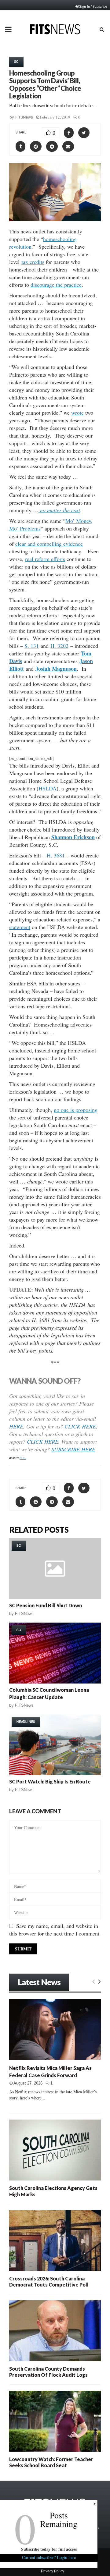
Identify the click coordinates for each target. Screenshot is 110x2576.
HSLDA (48, 788)
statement (20, 927)
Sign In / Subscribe (93, 6)
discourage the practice (56, 285)
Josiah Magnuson (56, 669)
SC (16, 62)
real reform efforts (45, 559)
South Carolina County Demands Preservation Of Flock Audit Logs (48, 2372)
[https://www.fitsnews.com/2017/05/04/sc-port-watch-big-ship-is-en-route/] (55, 1745)
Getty (23, 1458)
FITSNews (24, 117)
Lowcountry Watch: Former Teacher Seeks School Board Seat (51, 2462)
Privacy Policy (53, 2571)
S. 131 (32, 646)
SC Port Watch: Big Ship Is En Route (50, 1781)
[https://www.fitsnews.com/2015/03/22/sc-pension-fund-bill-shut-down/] (55, 1569)
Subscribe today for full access (49, 2549)
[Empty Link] (94, 1981)
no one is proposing (76, 1110)
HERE (16, 1426)
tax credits (33, 262)
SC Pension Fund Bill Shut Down (46, 1605)
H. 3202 (59, 646)
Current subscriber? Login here (49, 2557)
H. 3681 (56, 855)
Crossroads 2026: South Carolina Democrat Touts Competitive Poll (49, 2281)
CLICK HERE (80, 1426)
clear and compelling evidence (49, 544)
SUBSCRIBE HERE (73, 1449)
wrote (77, 413)
